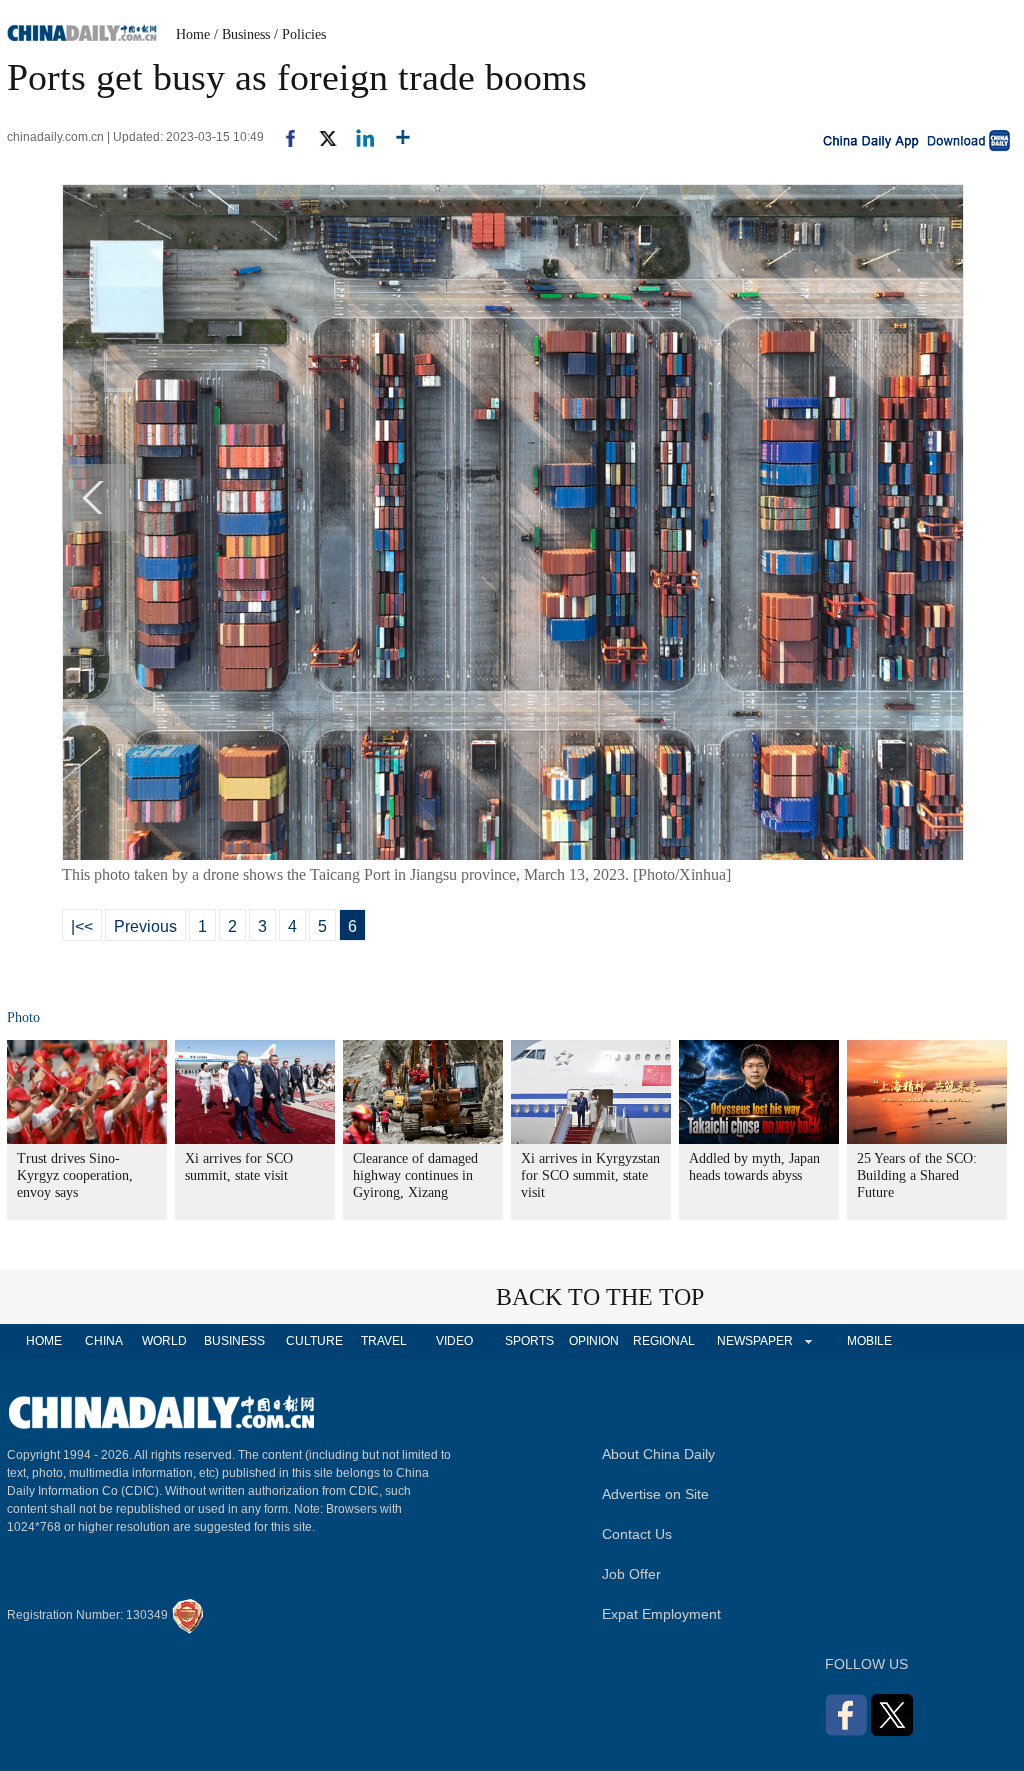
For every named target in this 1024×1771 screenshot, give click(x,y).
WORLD (164, 1341)
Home (193, 34)
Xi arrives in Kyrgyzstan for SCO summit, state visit (590, 1175)
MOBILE (869, 1341)
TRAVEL (384, 1341)
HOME (44, 1341)
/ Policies (300, 34)
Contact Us (637, 1534)
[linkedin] (357, 137)
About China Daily (658, 1454)
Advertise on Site (655, 1494)
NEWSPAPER (754, 1341)
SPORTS (529, 1341)
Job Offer (631, 1574)
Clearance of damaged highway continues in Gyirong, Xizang (415, 1175)
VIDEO (454, 1341)
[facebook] (283, 137)
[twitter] (319, 137)
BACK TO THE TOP (600, 1297)
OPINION (594, 1341)
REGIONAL (664, 1341)
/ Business (242, 34)
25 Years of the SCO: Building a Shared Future (917, 1175)
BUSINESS (234, 1341)
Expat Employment (661, 1614)
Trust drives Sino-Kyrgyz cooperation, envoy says (75, 1175)
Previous (145, 926)
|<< (82, 926)
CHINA (104, 1341)
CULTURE (314, 1341)
